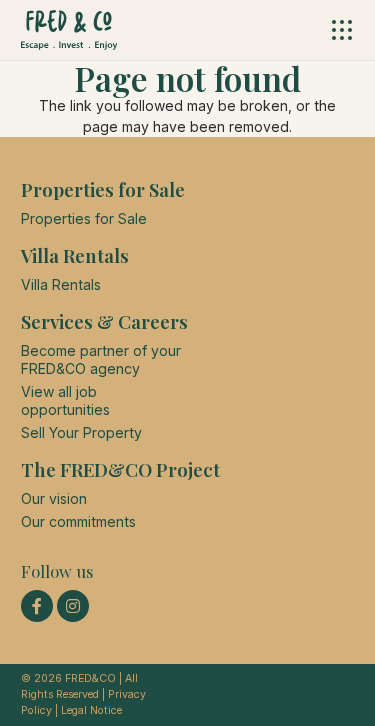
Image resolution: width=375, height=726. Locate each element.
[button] (342, 30)
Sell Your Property (81, 432)
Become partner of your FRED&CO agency (101, 359)
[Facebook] (37, 606)
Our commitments (78, 521)
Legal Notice (91, 710)
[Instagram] (73, 606)
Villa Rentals (61, 284)
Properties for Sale (84, 218)
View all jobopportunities (65, 400)
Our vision (54, 498)
